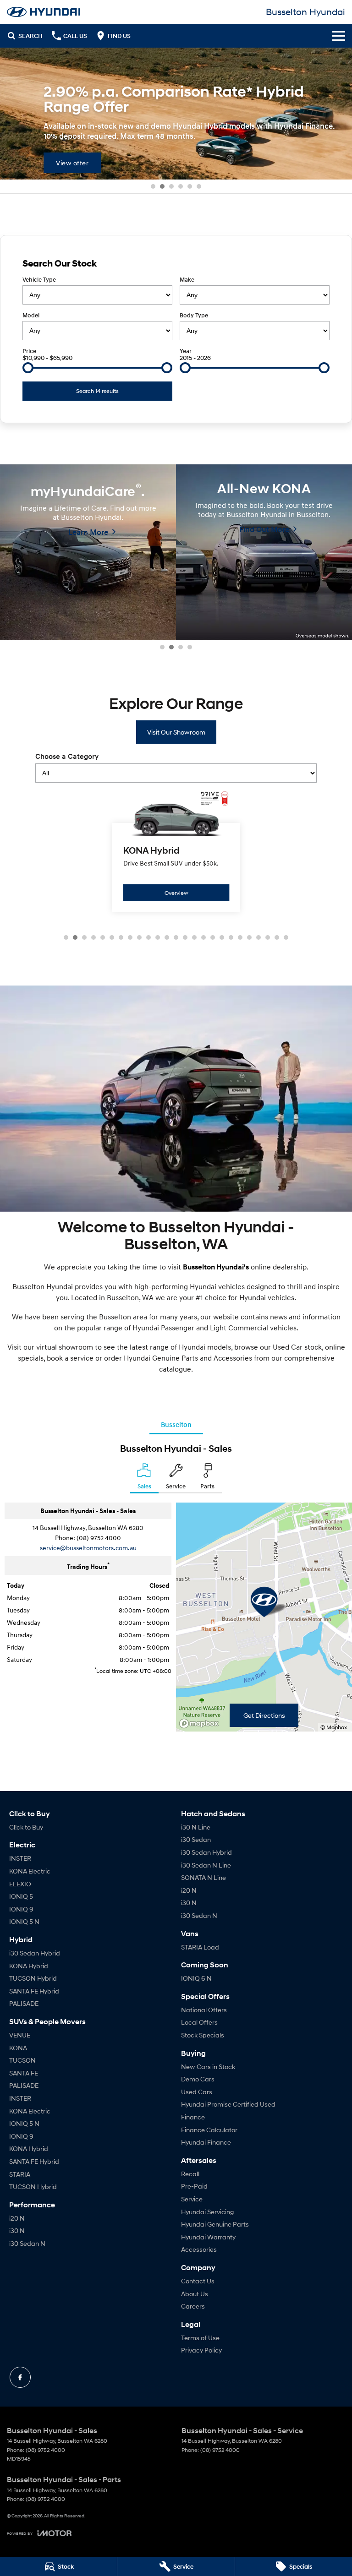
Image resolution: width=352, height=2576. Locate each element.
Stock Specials (203, 2035)
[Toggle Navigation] (339, 36)
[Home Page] (44, 12)
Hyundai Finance (206, 2142)
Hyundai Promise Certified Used (228, 2104)
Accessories (199, 2249)
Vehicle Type (39, 280)
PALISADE (24, 2003)
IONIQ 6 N (196, 1978)
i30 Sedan (196, 1839)
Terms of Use (200, 2338)
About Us (195, 2294)
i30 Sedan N (27, 2243)
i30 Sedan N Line (206, 1865)
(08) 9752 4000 (99, 1538)
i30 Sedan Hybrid (35, 1953)
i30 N (17, 2230)
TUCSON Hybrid (33, 1978)
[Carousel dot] (153, 186)
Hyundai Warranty (208, 2237)
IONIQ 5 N (24, 1921)
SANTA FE (24, 2073)
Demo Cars (198, 2079)
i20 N (17, 2218)
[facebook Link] (20, 2377)
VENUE (20, 2035)
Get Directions (264, 1715)
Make (187, 280)
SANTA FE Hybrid (34, 1991)
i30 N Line (196, 1827)
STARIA (20, 2174)
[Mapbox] (201, 1724)
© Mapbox (334, 1727)
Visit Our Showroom (176, 732)
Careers (193, 2306)
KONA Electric (30, 1871)
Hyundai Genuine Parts (215, 2224)
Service (192, 2199)
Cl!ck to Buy (26, 1827)
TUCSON (22, 2060)
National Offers (204, 2010)
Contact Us (198, 2281)
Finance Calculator (209, 2130)
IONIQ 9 (21, 1909)
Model (31, 315)
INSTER (20, 1858)
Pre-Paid (194, 2186)
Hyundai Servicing (207, 2212)
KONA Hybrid (29, 1966)
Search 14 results (97, 391)
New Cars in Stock (208, 2067)
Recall (190, 2174)
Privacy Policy (201, 2350)
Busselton (176, 1424)
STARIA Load (200, 1947)
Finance (193, 2117)
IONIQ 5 (21, 1896)
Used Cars (197, 2092)
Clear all (318, 263)
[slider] (28, 368)
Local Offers (199, 2022)
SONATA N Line (203, 1877)
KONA (18, 2048)
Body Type (194, 315)
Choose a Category (67, 757)
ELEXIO (20, 1884)
